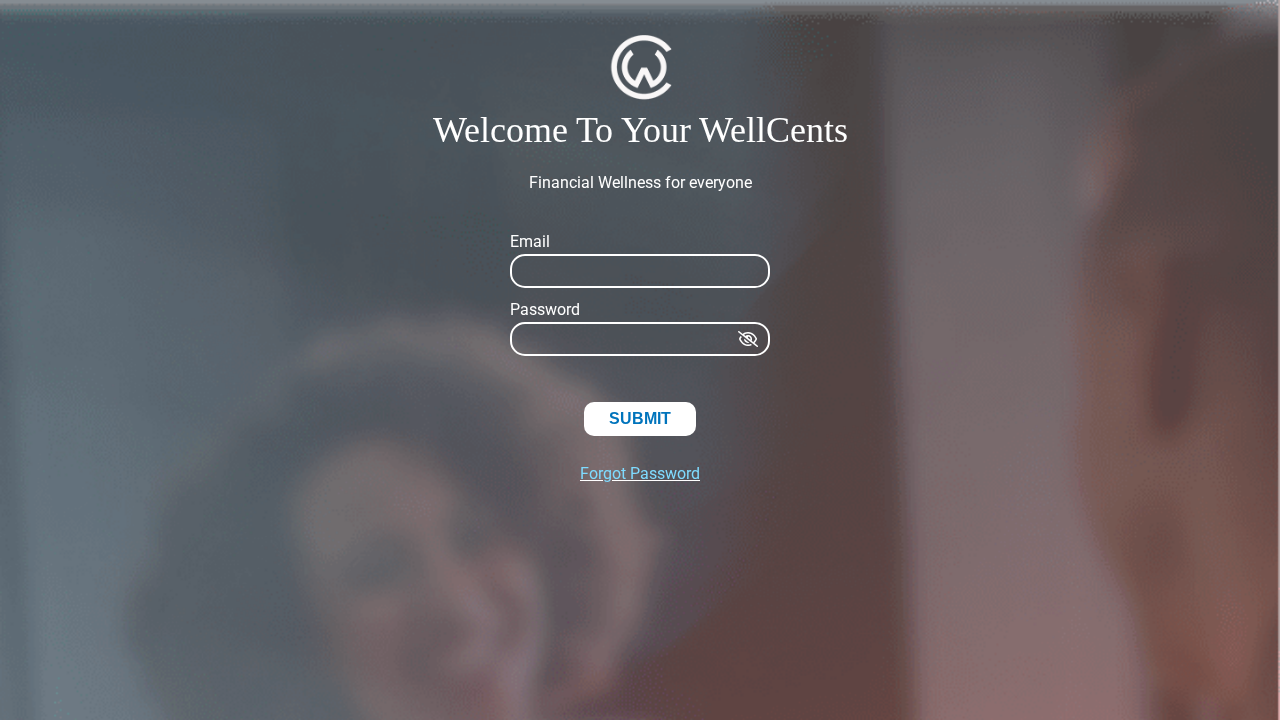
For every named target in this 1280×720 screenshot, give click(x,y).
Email (530, 241)
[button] (640, 68)
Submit (640, 418)
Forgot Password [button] (640, 473)
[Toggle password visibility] (750, 339)
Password (545, 309)
